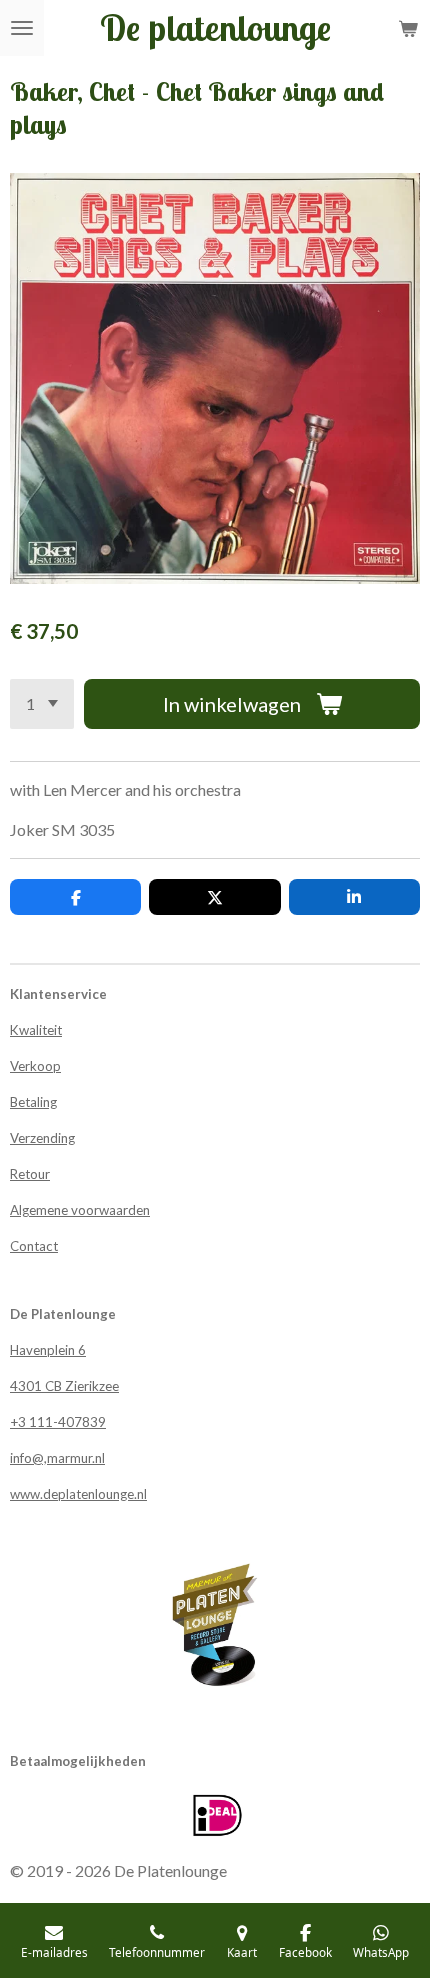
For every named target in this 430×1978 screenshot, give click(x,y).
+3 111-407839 (58, 1422)
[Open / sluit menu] (22, 28)
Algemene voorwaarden (80, 1210)
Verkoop (35, 1066)
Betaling (33, 1102)
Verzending (42, 1138)
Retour (30, 1174)
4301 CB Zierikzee (64, 1386)
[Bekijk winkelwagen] (408, 28)
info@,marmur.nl (57, 1458)
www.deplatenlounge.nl (78, 1494)
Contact (34, 1246)
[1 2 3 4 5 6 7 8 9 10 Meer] (42, 704)
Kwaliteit (36, 1030)
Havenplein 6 (48, 1350)
